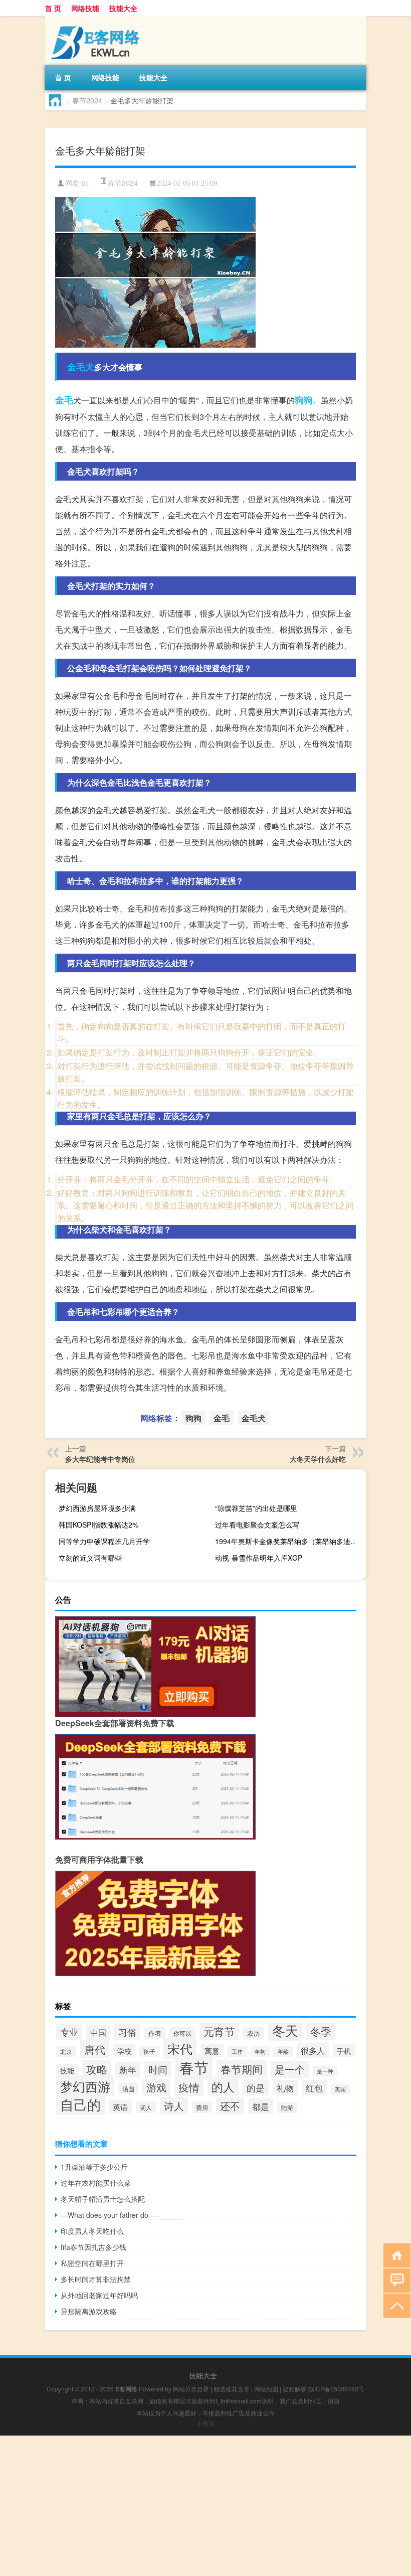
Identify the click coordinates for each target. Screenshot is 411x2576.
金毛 (64, 400)
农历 (254, 2033)
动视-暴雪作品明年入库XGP (259, 1558)
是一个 (290, 2069)
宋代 (180, 2048)
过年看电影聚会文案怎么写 (257, 1525)
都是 (261, 2106)
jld (85, 183)
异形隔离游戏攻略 (89, 2311)
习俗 (127, 2032)
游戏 (156, 2087)
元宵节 (219, 2031)
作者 (155, 2033)
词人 (146, 2107)
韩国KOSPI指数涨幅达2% (98, 1525)
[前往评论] (395, 2280)
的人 (223, 2086)
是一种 (325, 2071)
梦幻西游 (85, 2086)
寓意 (212, 2051)
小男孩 (205, 2423)
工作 (237, 2051)
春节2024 (87, 100)
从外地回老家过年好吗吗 (99, 2295)
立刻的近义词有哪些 (90, 1558)
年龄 (283, 2052)
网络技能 (85, 8)
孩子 (149, 2051)
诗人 (174, 2106)
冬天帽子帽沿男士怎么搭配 (103, 2199)
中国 (98, 2032)
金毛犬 (81, 367)
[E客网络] (98, 20)
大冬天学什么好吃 (318, 1459)
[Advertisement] (205, 2506)
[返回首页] (395, 2255)
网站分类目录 (191, 2389)
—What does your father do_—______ (122, 2215)
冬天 (285, 2030)
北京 (66, 2051)
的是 (256, 2087)
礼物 (285, 2088)
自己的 (80, 2104)
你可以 (182, 2033)
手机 (344, 2051)
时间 (158, 2069)
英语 (120, 2107)
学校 (124, 2051)
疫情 (189, 2087)
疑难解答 (295, 2389)
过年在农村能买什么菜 (96, 2183)
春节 (194, 2067)
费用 (202, 2107)
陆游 (287, 2107)
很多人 (313, 2051)
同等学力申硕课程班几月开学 (104, 1541)
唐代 (95, 2049)
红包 (314, 2088)
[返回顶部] (395, 2305)
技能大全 (123, 8)
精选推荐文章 (232, 2389)
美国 (340, 2089)
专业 (69, 2032)
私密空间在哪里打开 (92, 2263)
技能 (67, 2070)
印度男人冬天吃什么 (92, 2231)
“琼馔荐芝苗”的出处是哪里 (256, 1508)
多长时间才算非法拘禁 (96, 2279)
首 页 (53, 8)
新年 (128, 2070)
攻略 (97, 2069)
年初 (260, 2052)
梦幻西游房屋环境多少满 (97, 1508)
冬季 (321, 2031)
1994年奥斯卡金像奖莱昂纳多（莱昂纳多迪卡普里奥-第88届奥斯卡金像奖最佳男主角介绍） (289, 1541)
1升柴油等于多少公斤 (94, 2167)
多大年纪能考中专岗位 (100, 1459)
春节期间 (242, 2069)
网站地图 (266, 2389)
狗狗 (304, 400)
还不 (230, 2106)
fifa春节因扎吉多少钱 (93, 2247)
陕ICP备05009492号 (336, 2389)
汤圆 (128, 2089)
